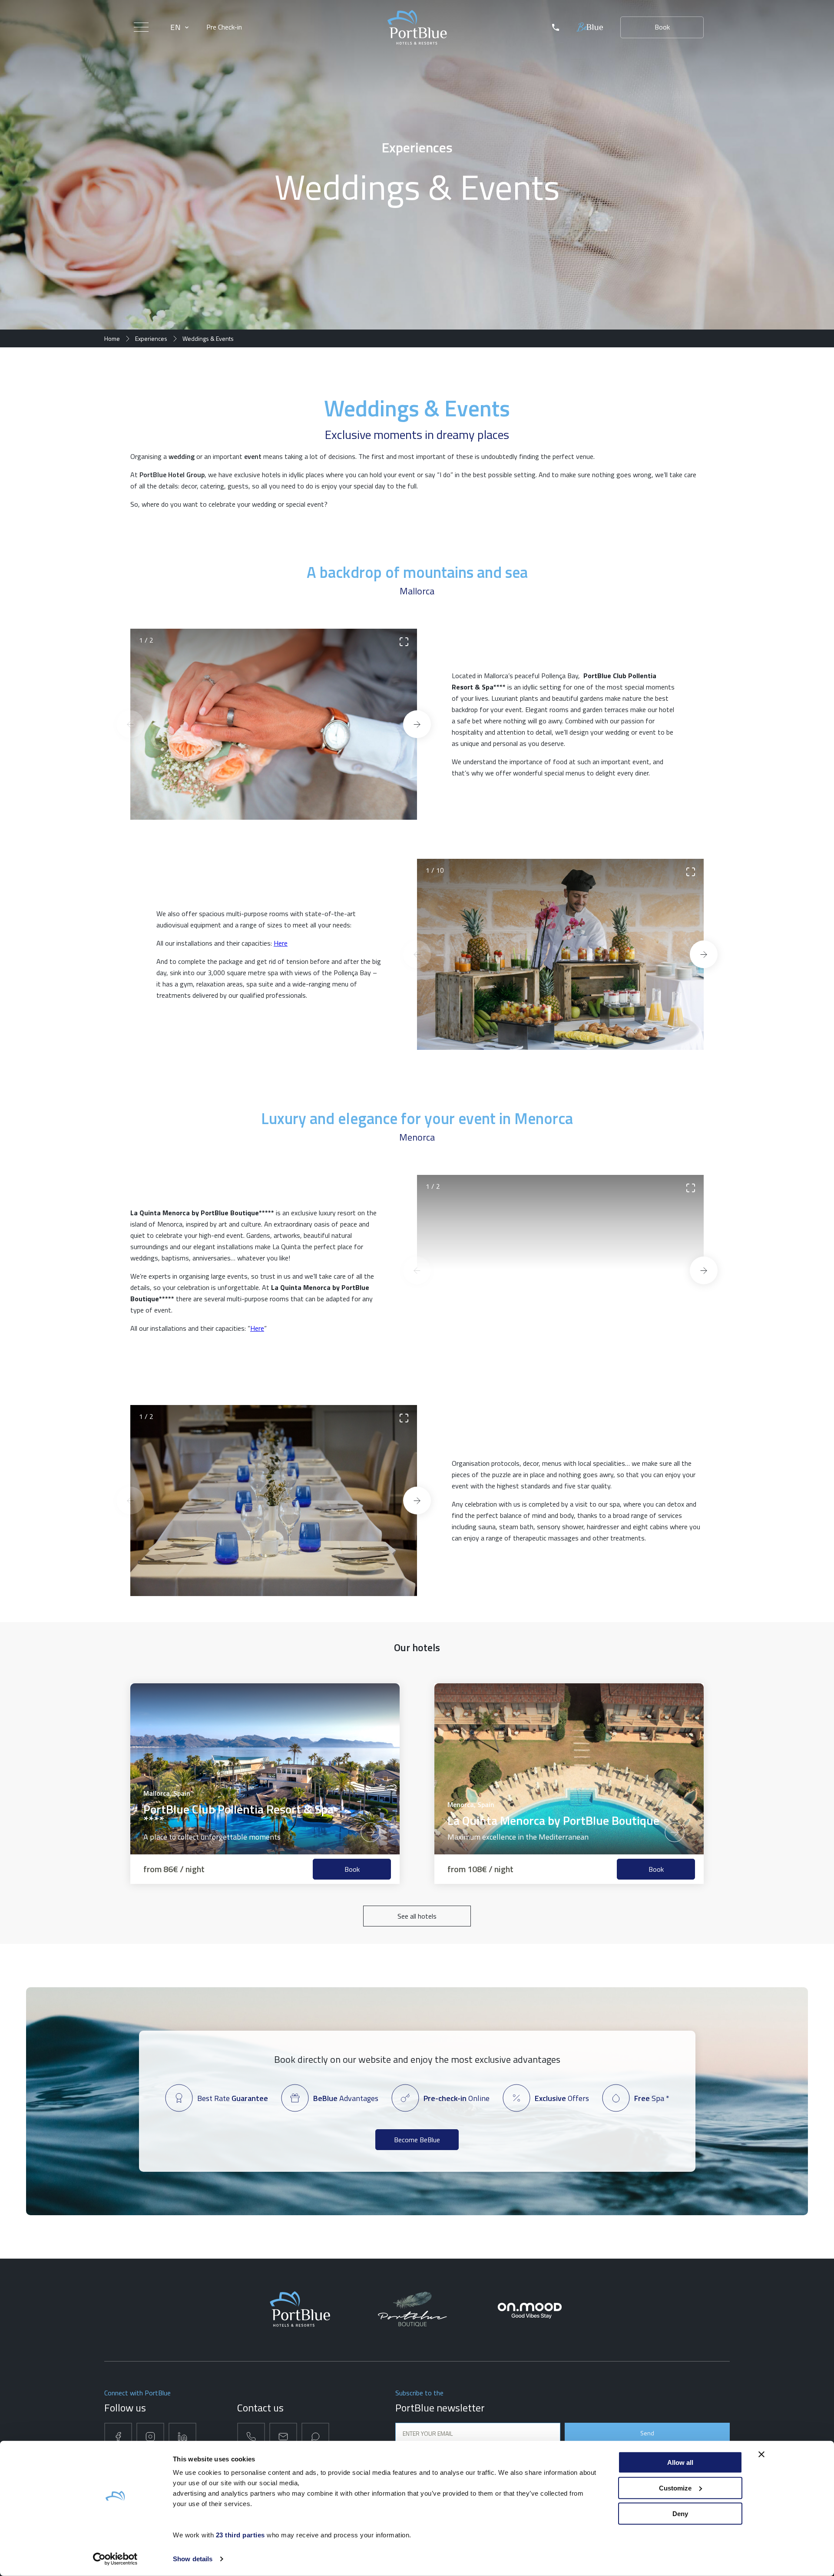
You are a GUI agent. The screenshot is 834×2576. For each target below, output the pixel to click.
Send (647, 2433)
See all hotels (417, 1916)
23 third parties (240, 2535)
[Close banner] (761, 2454)
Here (281, 943)
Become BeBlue (417, 2140)
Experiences (151, 338)
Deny (680, 2513)
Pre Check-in (224, 27)
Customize (675, 2488)
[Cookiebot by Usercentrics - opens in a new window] (115, 2559)
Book (662, 27)
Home (112, 338)
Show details (193, 2559)
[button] (130, 724)
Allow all (680, 2462)
